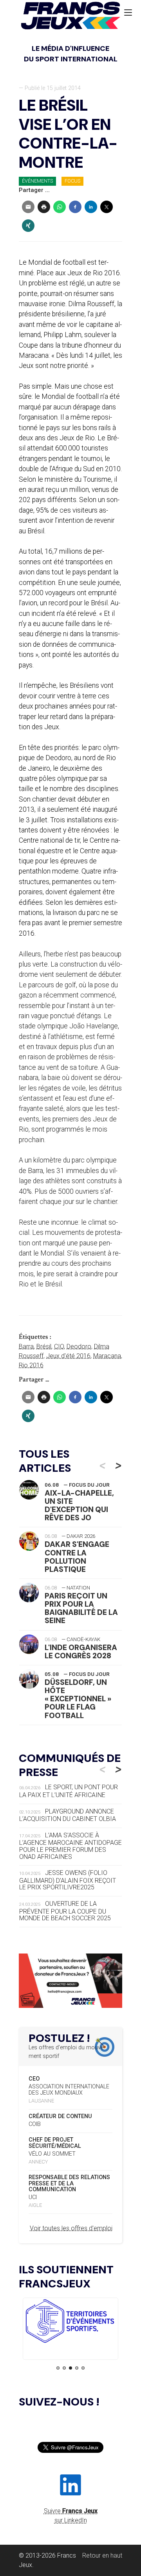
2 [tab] (64, 2368)
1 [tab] (58, 2368)
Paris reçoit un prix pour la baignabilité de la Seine (81, 1608)
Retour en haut (102, 2555)
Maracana (107, 1356)
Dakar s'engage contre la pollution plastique (77, 1557)
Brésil (44, 1346)
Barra (26, 1346)
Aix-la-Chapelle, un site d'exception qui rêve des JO (79, 1505)
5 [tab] (83, 2368)
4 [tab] (77, 2368)
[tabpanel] (70, 2322)
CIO (59, 1346)
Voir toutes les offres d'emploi (71, 2228)
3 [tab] (70, 2368)
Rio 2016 (31, 1365)
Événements (37, 181)
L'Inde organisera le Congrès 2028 (81, 1652)
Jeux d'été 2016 (68, 1356)
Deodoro (79, 1346)
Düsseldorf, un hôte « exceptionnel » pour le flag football (78, 1699)
